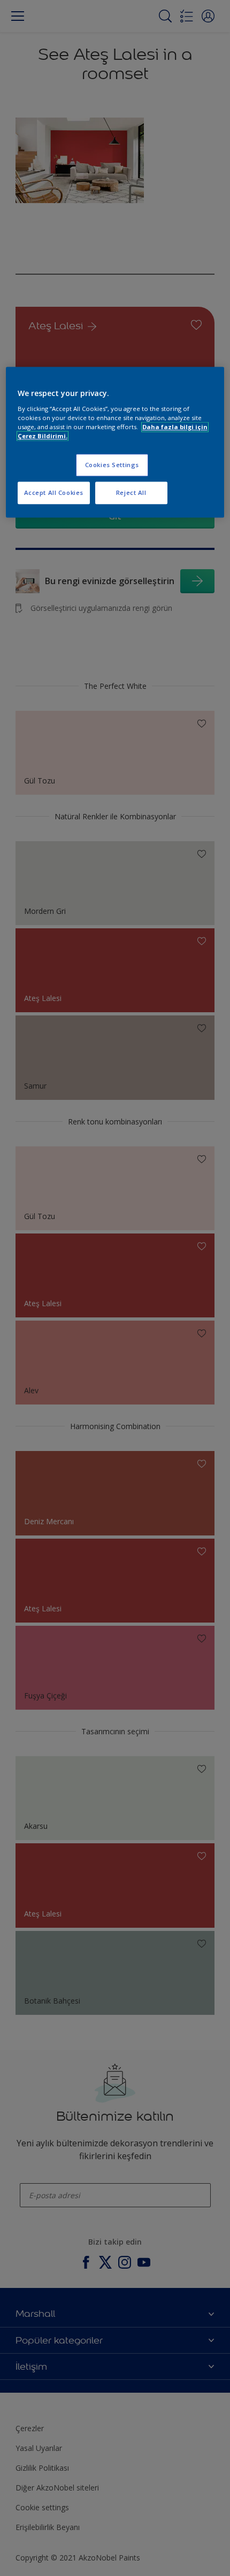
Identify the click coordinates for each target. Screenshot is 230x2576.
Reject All (131, 492)
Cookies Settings (112, 465)
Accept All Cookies (54, 492)
